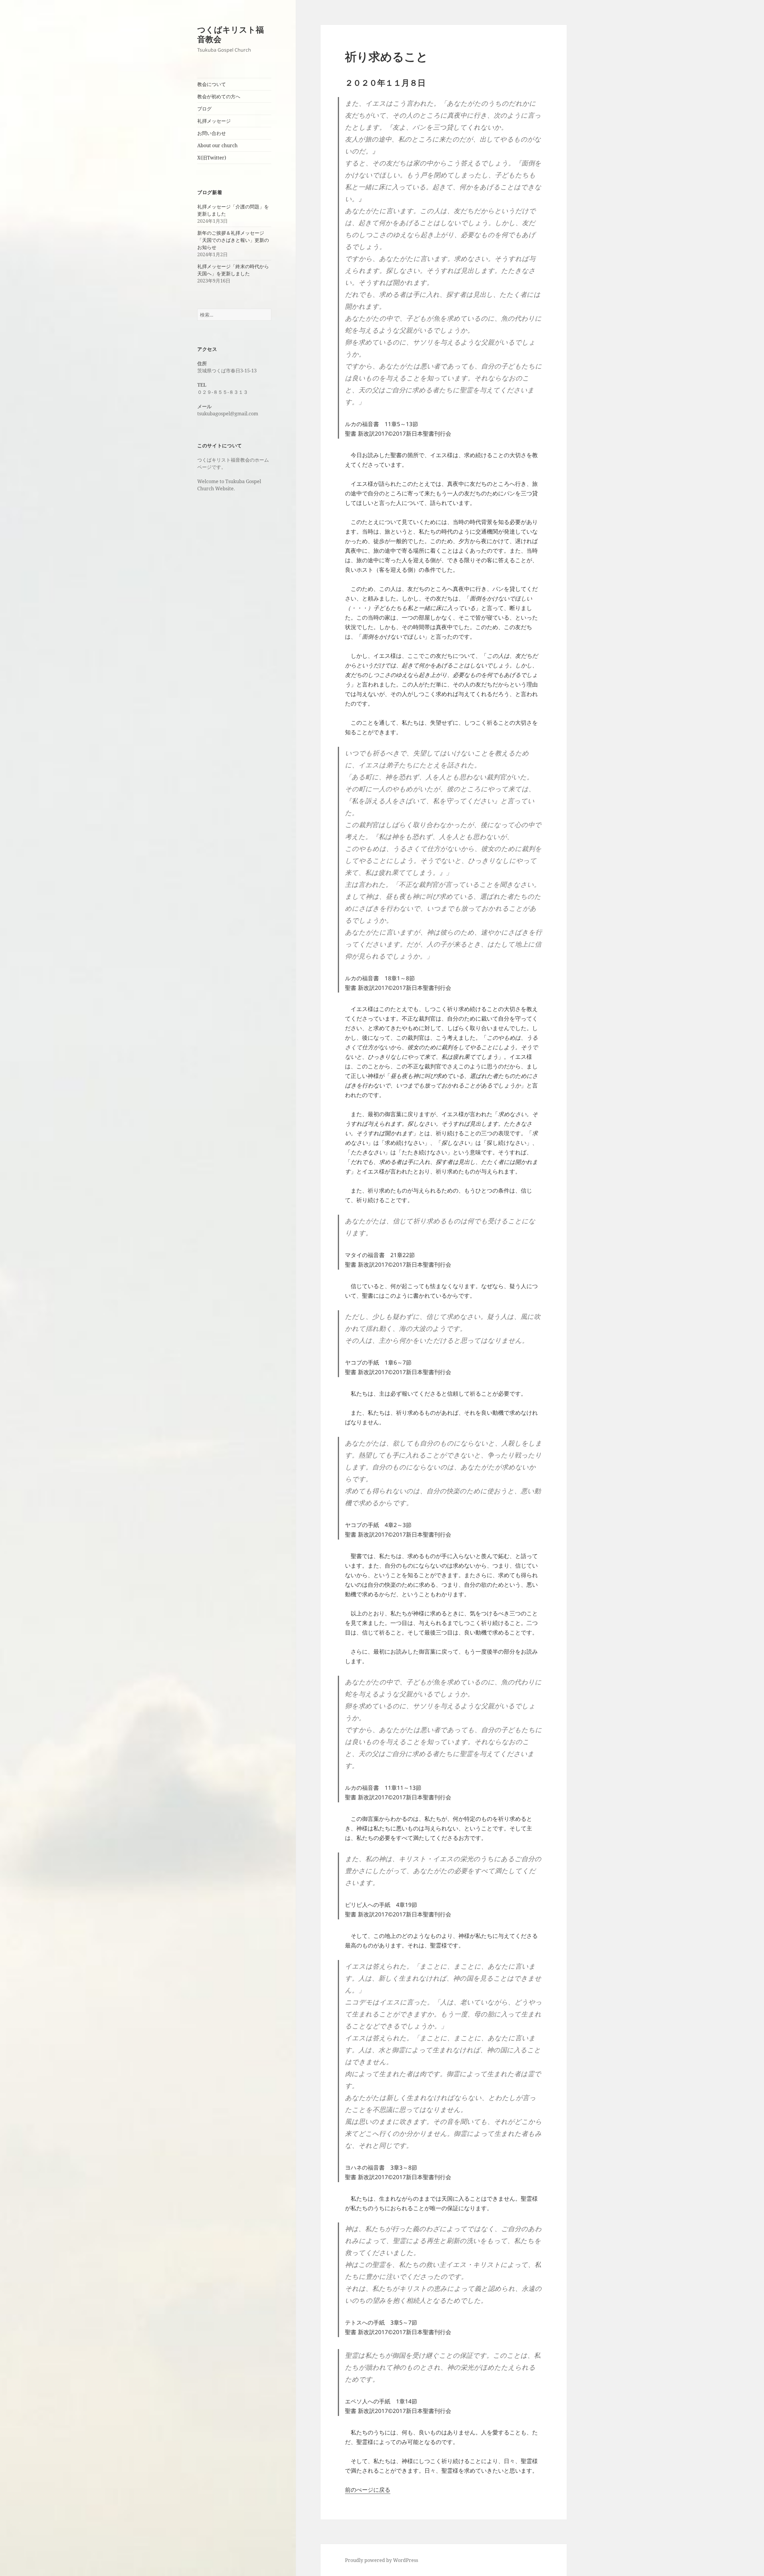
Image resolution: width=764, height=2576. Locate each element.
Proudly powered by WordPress (382, 2560)
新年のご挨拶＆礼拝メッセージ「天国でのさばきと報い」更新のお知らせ (233, 240)
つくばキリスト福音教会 (231, 34)
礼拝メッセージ (214, 121)
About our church (217, 145)
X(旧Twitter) (212, 158)
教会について (212, 84)
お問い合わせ (212, 133)
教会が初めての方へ (219, 96)
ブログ (204, 109)
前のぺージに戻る (368, 2490)
